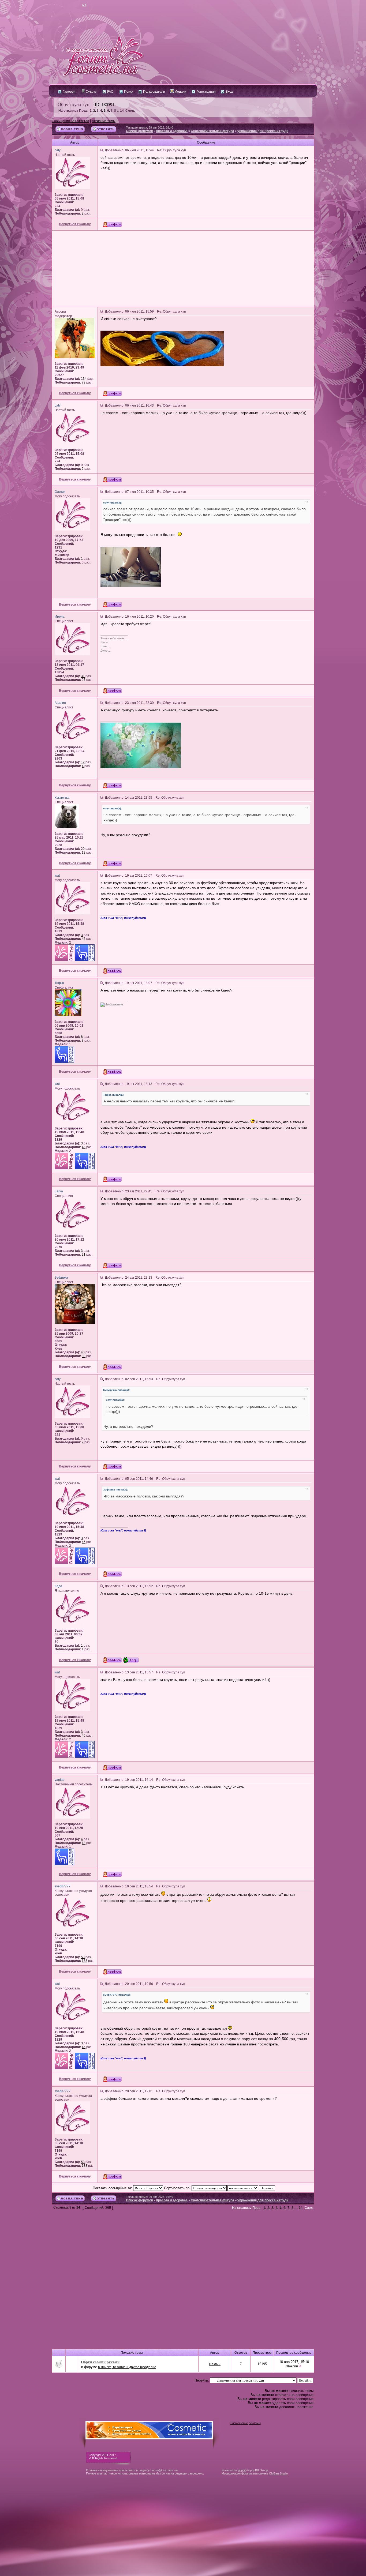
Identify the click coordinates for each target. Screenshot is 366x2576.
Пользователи (154, 92)
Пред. (84, 111)
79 (84, 382)
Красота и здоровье (172, 131)
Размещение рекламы (246, 2423)
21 (84, 1255)
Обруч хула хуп (74, 104)
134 (84, 379)
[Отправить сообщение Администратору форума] (69, 5)
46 (84, 939)
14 (122, 111)
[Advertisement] (183, 269)
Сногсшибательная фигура (212, 131)
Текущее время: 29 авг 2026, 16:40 (150, 127)
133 (85, 1961)
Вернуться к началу (75, 224)
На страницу (68, 111)
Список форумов (139, 131)
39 (84, 1356)
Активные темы (104, 121)
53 (83, 1957)
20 (83, 849)
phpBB (242, 2470)
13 (84, 1843)
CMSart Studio (278, 2473)
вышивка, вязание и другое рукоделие (127, 2367)
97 (84, 680)
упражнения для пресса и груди (263, 131)
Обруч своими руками (100, 2362)
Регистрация (206, 92)
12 (83, 762)
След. (130, 111)
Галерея (69, 92)
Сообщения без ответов (70, 121)
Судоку (91, 92)
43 (83, 1352)
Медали (180, 92)
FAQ (110, 92)
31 (83, 676)
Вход (229, 92)
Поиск (128, 92)
